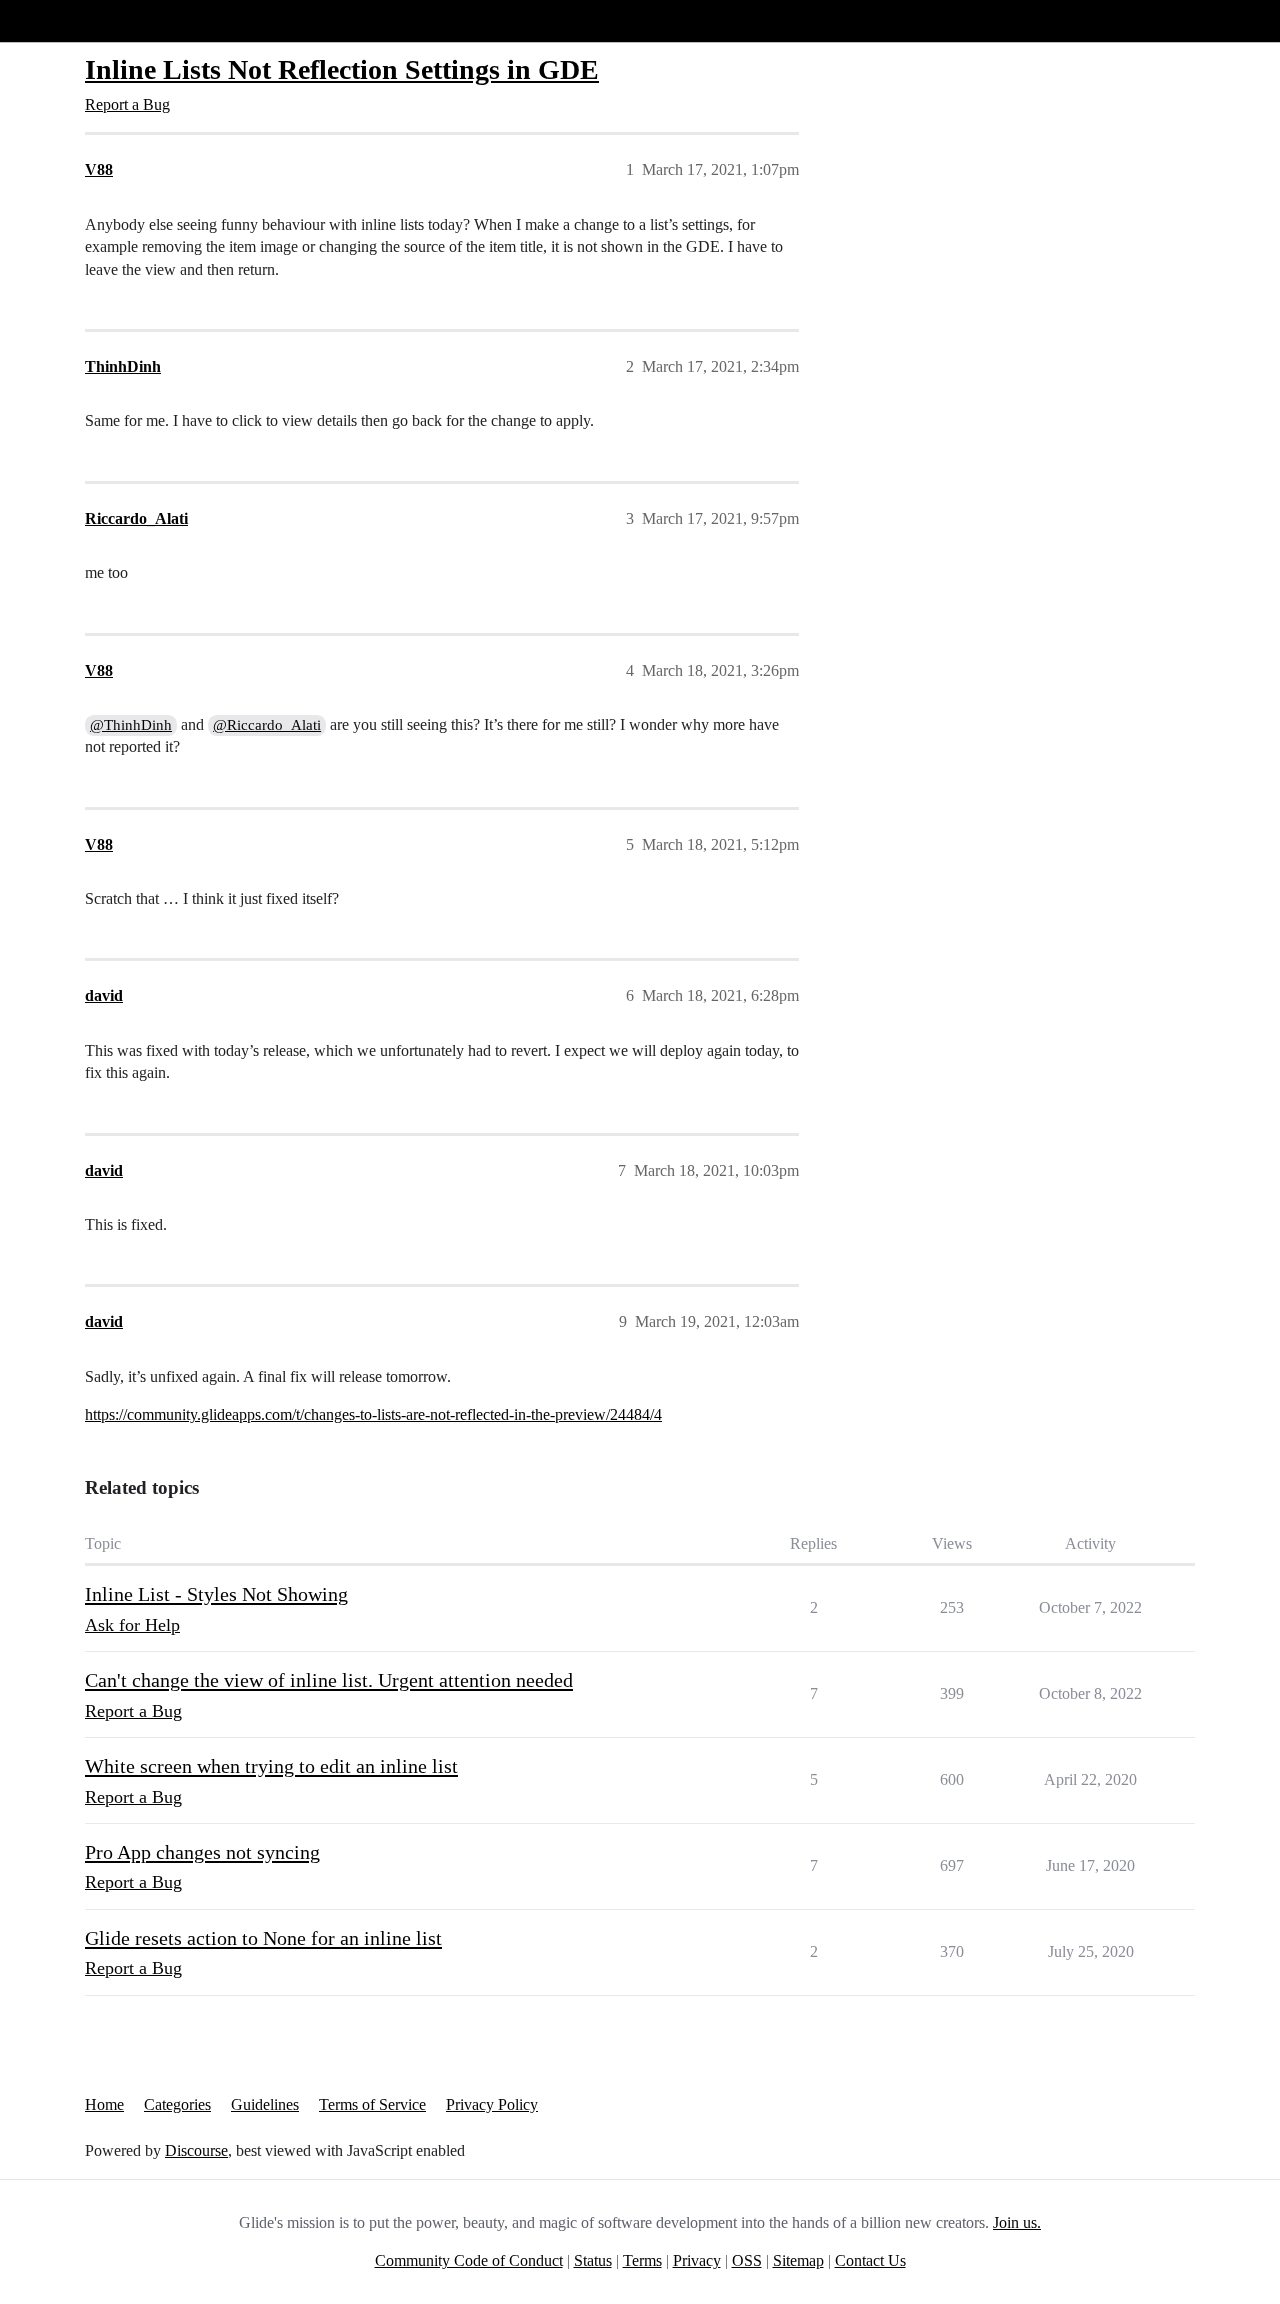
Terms (642, 2260)
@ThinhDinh (131, 725)
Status (593, 2260)
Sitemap (798, 2260)
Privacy (697, 2260)
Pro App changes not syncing (202, 1852)
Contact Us (870, 2260)
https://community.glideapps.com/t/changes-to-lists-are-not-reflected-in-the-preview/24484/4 (373, 1414)
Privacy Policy (492, 2104)
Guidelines (265, 2104)
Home (104, 2104)
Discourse (196, 2150)
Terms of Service (372, 2104)
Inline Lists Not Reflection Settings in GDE (342, 69)
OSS (747, 2260)
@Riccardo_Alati (267, 725)
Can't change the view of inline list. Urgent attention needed (329, 1680)
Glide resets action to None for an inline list (263, 1938)
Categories (177, 2104)
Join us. (1017, 2222)
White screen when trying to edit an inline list (271, 1766)
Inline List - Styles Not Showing (216, 1594)
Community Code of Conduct (469, 2260)
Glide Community (67, 20)
